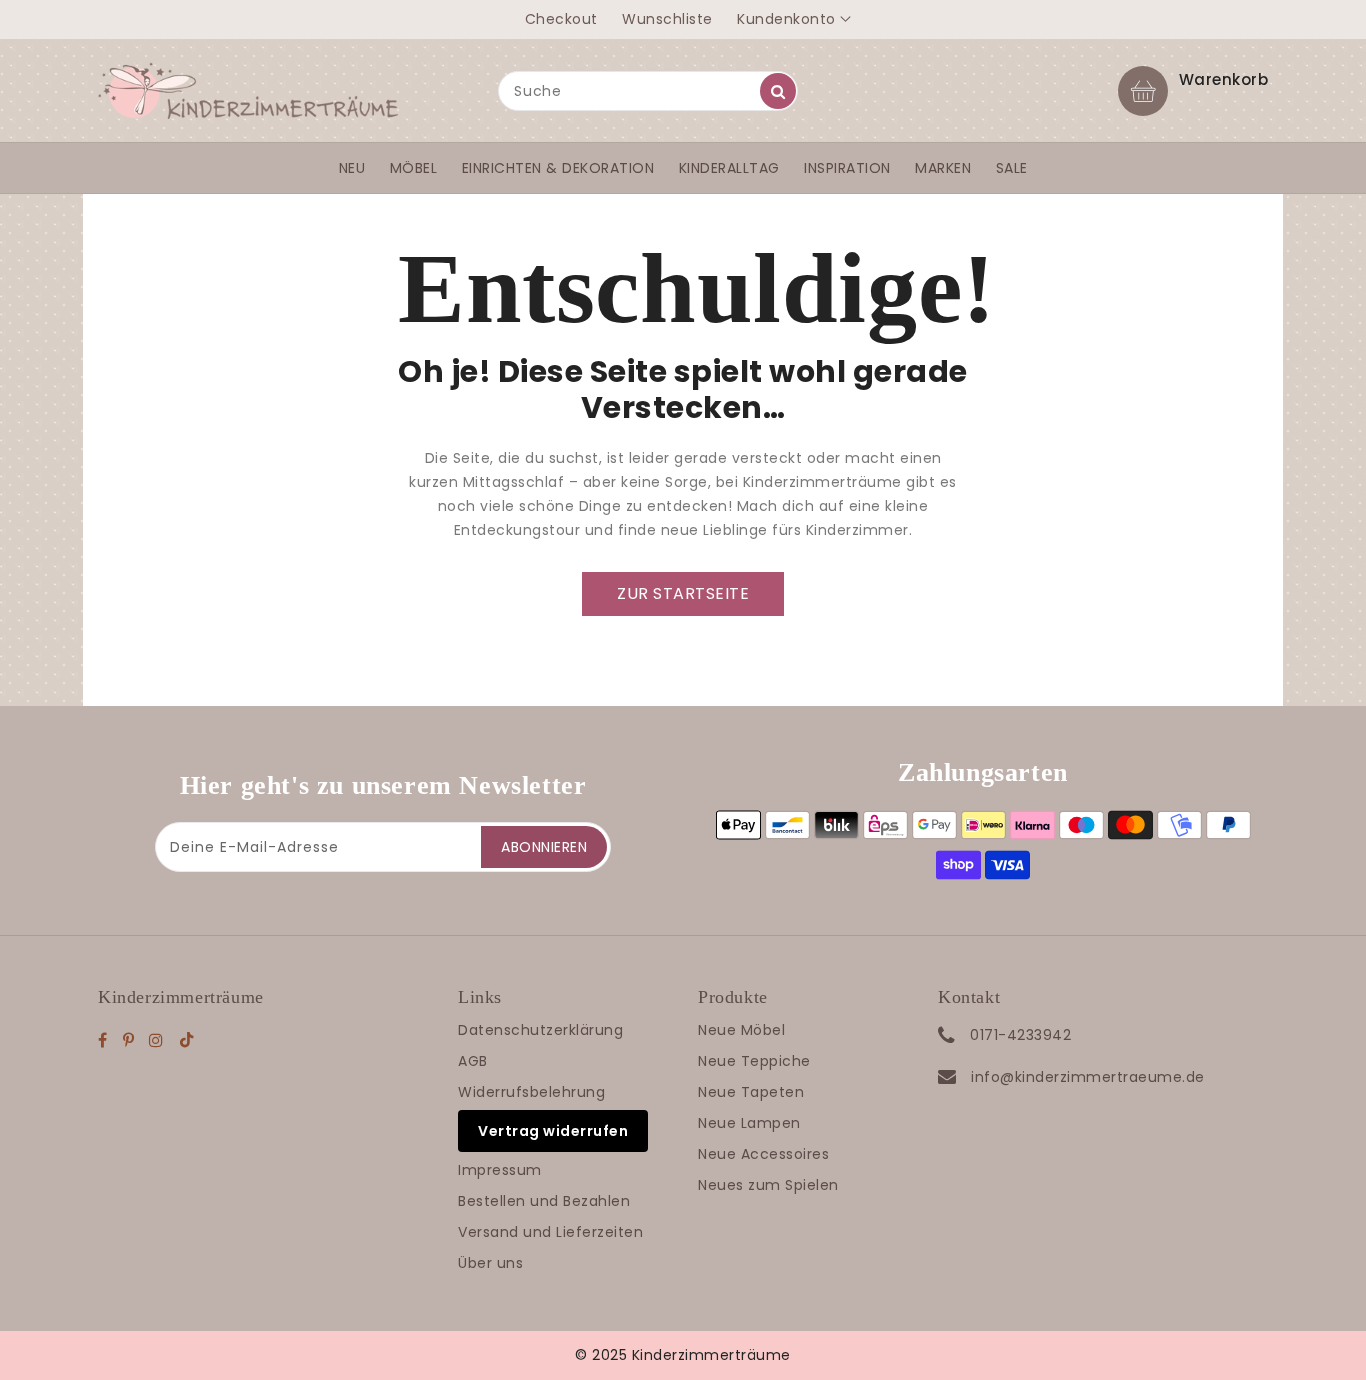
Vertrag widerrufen (553, 1131)
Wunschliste (667, 19)
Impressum (500, 1170)
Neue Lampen (749, 1123)
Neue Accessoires (763, 1154)
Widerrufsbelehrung (531, 1092)
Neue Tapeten (751, 1092)
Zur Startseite (683, 593)
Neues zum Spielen (768, 1185)
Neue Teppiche (754, 1061)
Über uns (490, 1263)
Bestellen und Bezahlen (544, 1201)
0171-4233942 (1020, 1035)
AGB (473, 1061)
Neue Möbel (741, 1030)
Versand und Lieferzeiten (550, 1232)
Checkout (561, 19)
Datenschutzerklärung (540, 1030)
